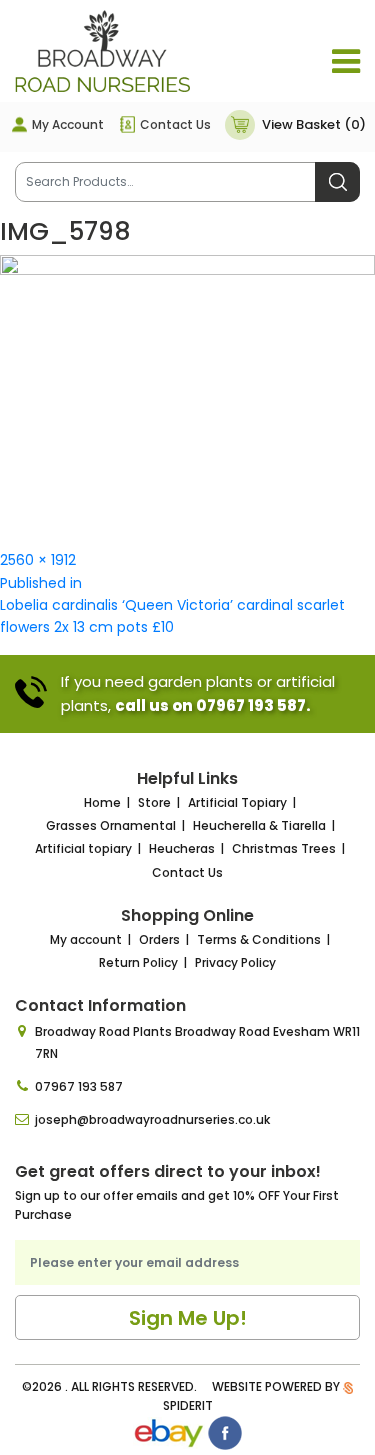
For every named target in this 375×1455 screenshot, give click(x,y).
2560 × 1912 (38, 560)
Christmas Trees (284, 848)
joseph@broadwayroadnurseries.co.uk (152, 1119)
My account (86, 939)
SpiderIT (188, 1405)
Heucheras (182, 848)
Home (102, 802)
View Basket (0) (314, 124)
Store (154, 802)
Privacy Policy (235, 962)
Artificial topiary (83, 848)
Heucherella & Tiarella (259, 825)
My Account (68, 124)
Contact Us (175, 124)
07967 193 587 (79, 1086)
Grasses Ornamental (111, 825)
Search (337, 182)
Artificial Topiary (237, 802)
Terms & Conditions (259, 939)
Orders (159, 939)
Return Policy (138, 962)
